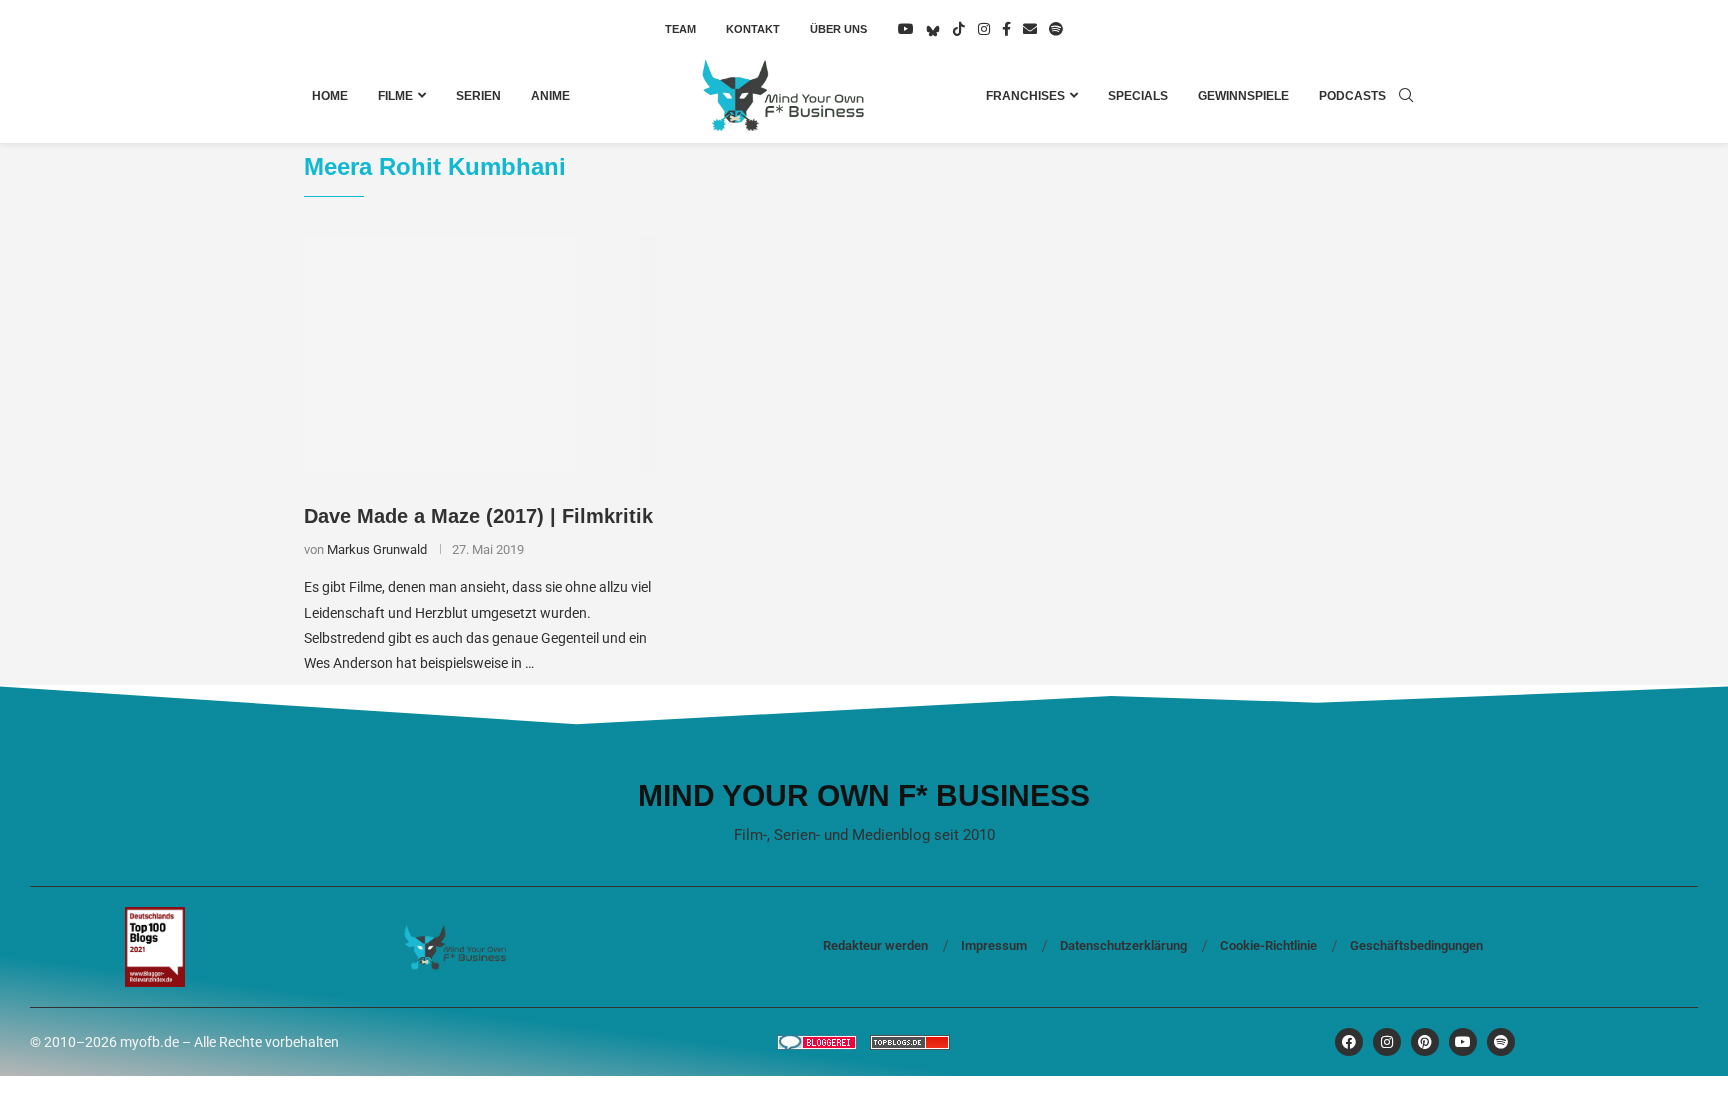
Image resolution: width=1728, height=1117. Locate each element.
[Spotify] (1056, 29)
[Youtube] (906, 29)
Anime (550, 96)
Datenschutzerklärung (1123, 945)
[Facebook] (1006, 29)
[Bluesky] (933, 29)
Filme (395, 96)
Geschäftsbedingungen (1416, 945)
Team (680, 29)
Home (330, 96)
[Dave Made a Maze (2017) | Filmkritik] (480, 355)
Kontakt (753, 29)
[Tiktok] (959, 29)
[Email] (1030, 29)
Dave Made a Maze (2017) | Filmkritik (478, 516)
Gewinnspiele (1243, 96)
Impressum (994, 945)
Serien (478, 96)
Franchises (1025, 96)
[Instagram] (984, 29)
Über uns (838, 29)
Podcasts (1352, 96)
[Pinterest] (1425, 1042)
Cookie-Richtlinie (1268, 945)
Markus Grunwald (377, 549)
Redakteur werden (875, 945)
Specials (1138, 96)
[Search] (1406, 96)
